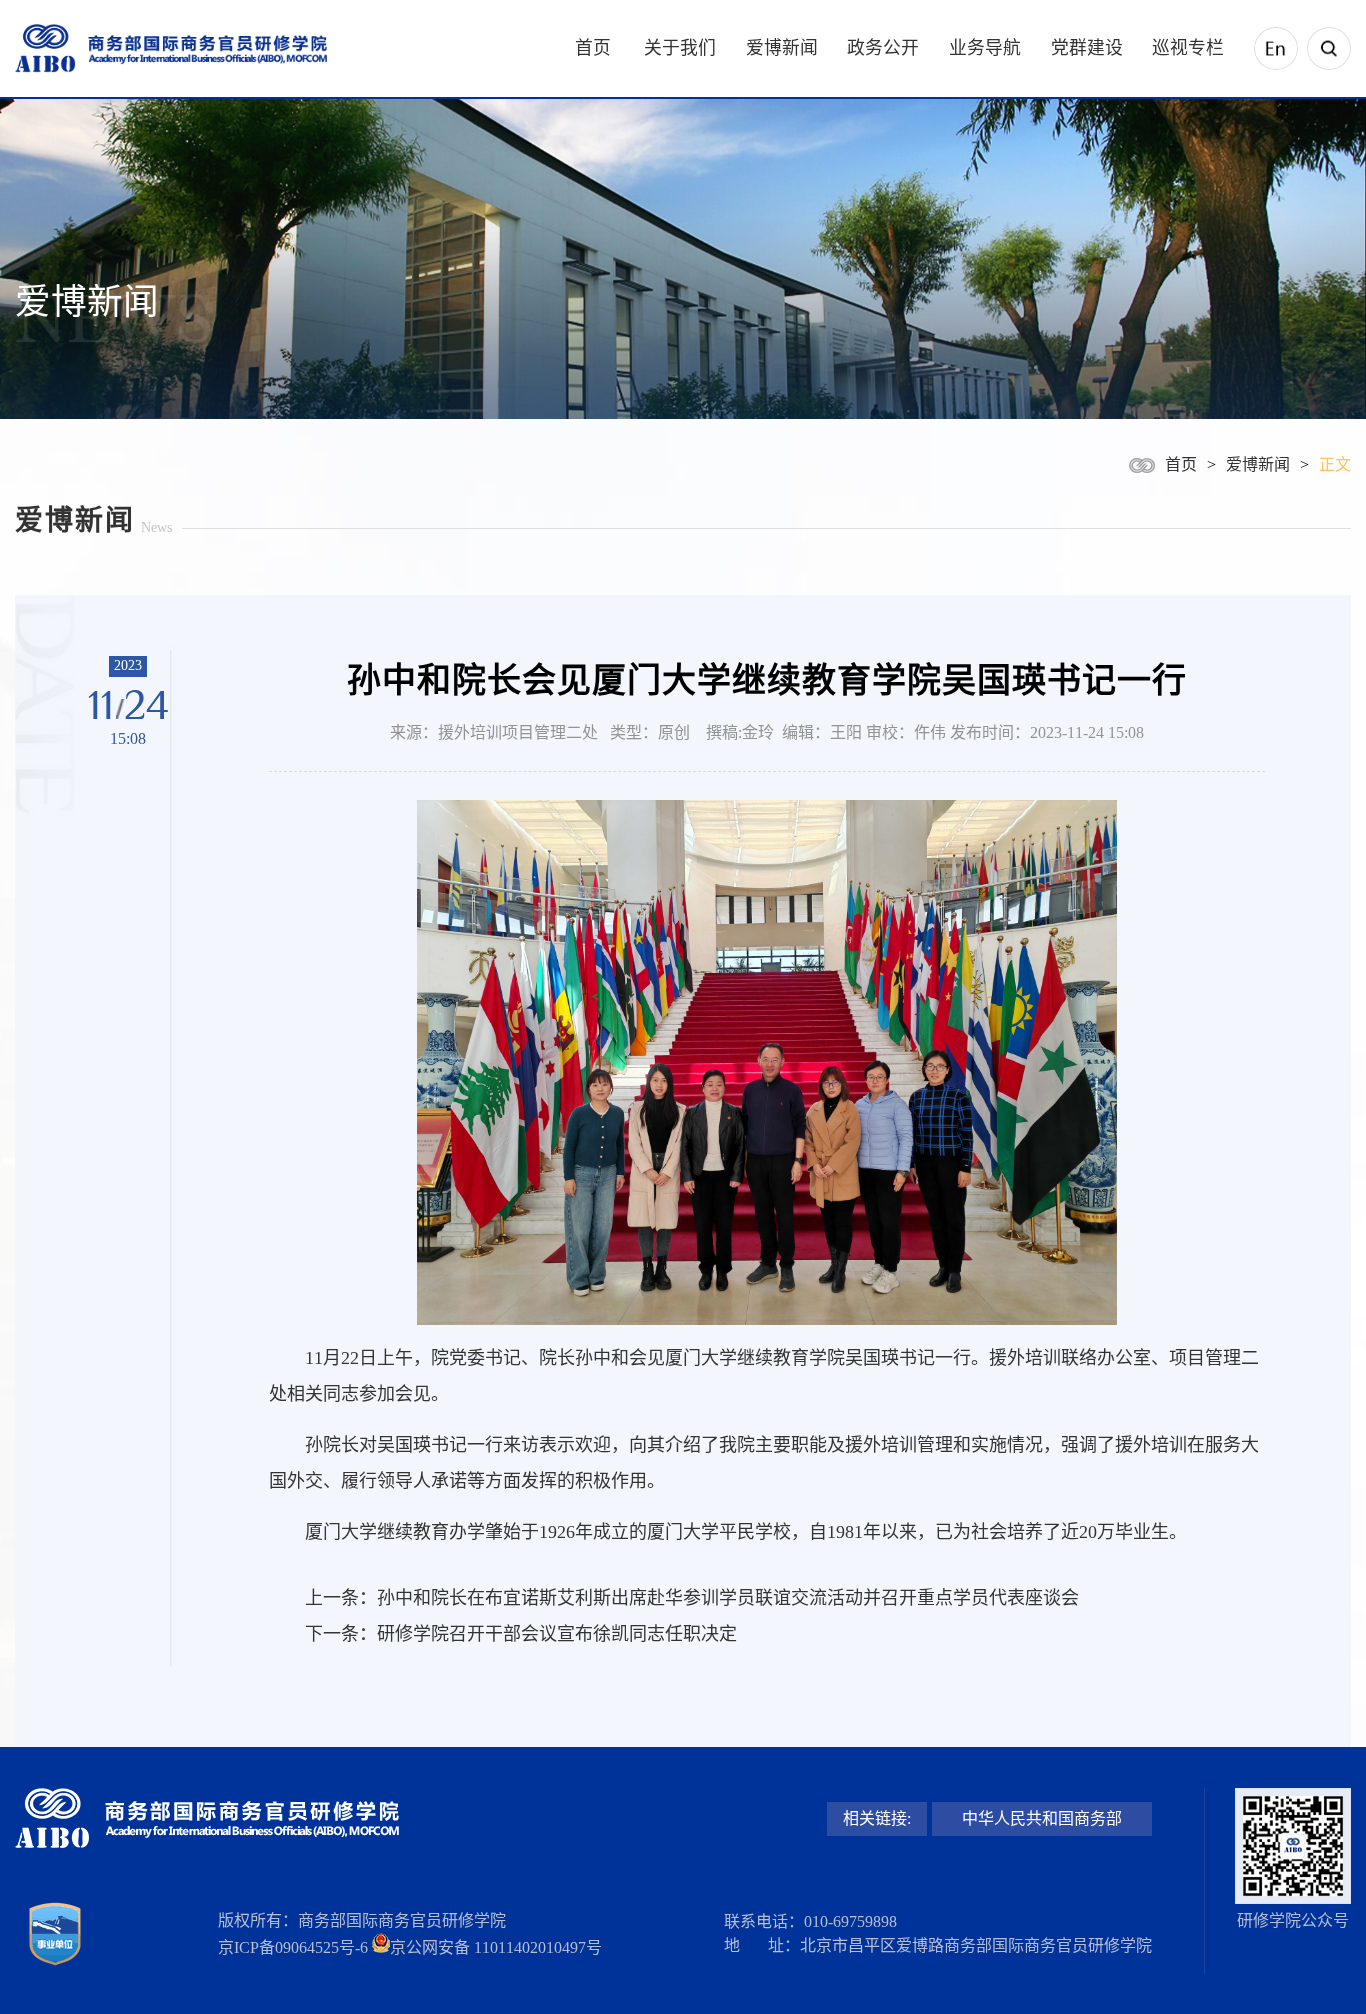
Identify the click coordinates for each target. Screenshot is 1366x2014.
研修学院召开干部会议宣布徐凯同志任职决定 (557, 1634)
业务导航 (985, 48)
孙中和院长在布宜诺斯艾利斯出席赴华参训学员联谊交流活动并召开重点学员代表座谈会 (728, 1598)
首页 (593, 48)
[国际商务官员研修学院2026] (171, 49)
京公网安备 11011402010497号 (496, 1947)
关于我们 (680, 48)
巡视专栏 (1188, 48)
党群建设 (1087, 48)
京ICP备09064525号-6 (293, 1947)
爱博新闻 (782, 48)
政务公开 (883, 48)
